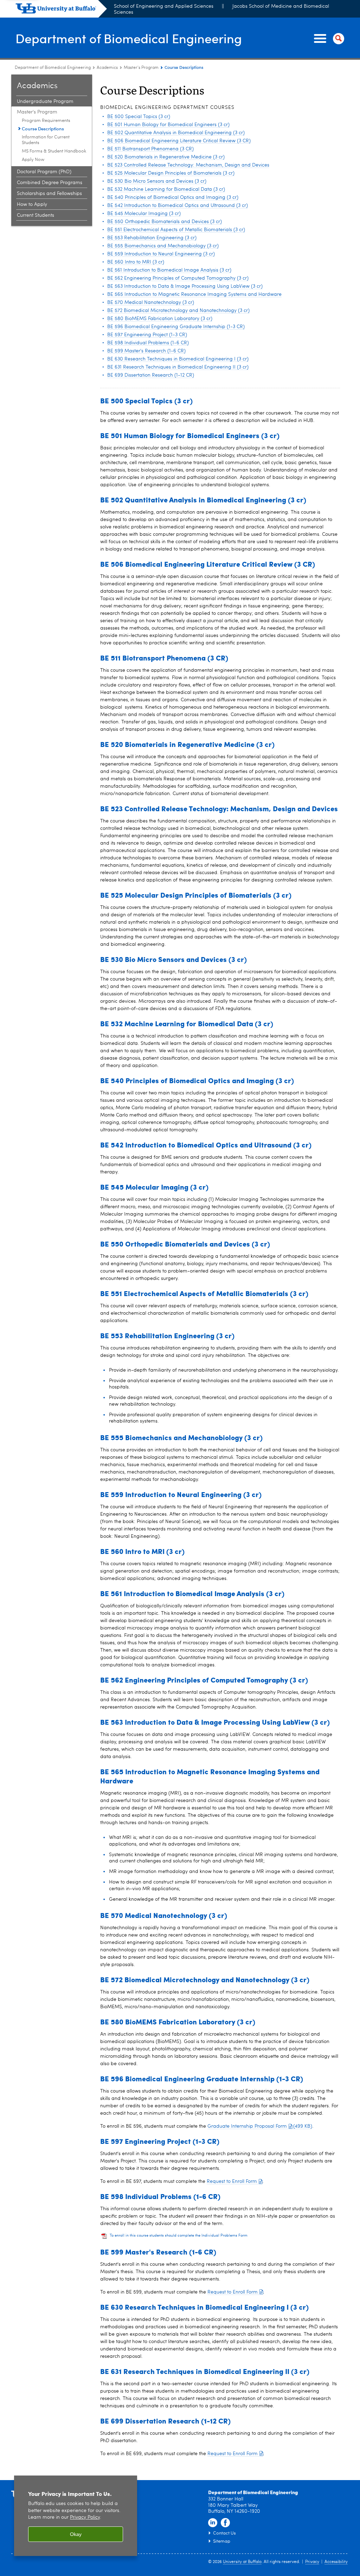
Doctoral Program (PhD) (44, 172)
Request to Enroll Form (232, 2181)
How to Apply (32, 204)
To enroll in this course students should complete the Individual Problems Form (179, 2236)
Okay (76, 2534)
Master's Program (141, 68)
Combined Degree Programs (50, 183)
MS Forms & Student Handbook (54, 151)
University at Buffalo (242, 2562)
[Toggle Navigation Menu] (328, 39)
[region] (76, 2516)
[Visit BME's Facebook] (225, 2523)
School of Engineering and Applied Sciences (164, 6)
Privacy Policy (85, 2518)
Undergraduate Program (45, 102)
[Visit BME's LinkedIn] (213, 2523)
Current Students (36, 215)
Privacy (312, 2562)
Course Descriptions (43, 128)
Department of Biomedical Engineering (129, 38)
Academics (107, 68)
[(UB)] (61, 10)
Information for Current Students (46, 140)
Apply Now (33, 160)
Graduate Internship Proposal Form (260, 2126)
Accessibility (336, 2562)
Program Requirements (46, 121)
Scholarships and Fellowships (49, 194)
